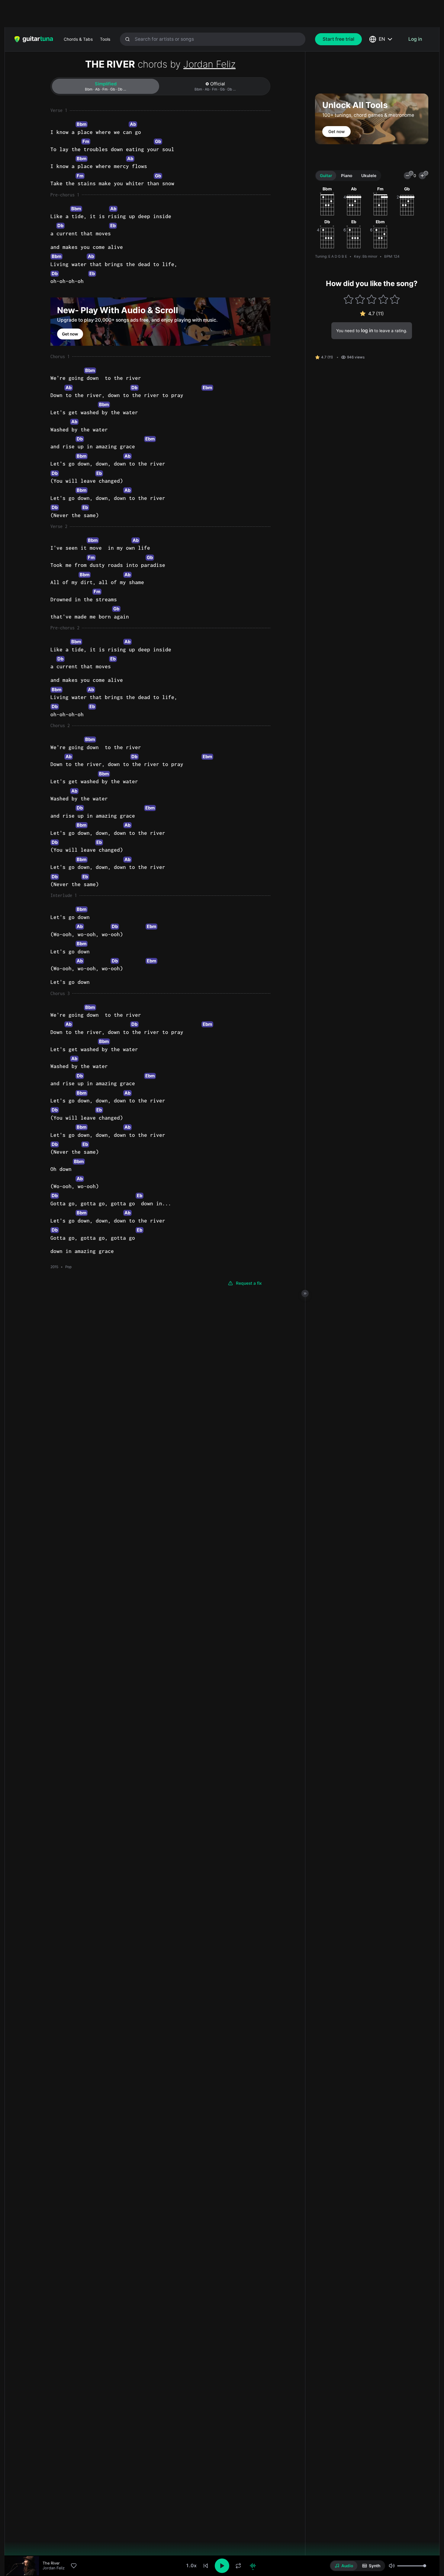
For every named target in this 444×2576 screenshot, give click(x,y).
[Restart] (206, 2566)
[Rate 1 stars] (348, 299)
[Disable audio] (253, 2566)
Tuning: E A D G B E (331, 256)
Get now (70, 334)
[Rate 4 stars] (383, 299)
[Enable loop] (238, 2566)
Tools (105, 39)
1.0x (191, 2566)
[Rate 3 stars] (372, 299)
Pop (68, 1267)
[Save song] (74, 2566)
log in (367, 331)
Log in (415, 39)
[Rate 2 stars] (360, 299)
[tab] (106, 86)
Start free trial (338, 39)
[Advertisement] (209, 14)
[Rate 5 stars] (395, 299)
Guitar (326, 176)
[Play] (222, 2566)
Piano (347, 176)
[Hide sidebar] (305, 1293)
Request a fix (249, 1283)
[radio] (344, 2566)
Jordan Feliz (209, 64)
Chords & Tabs (78, 39)
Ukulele (369, 176)
